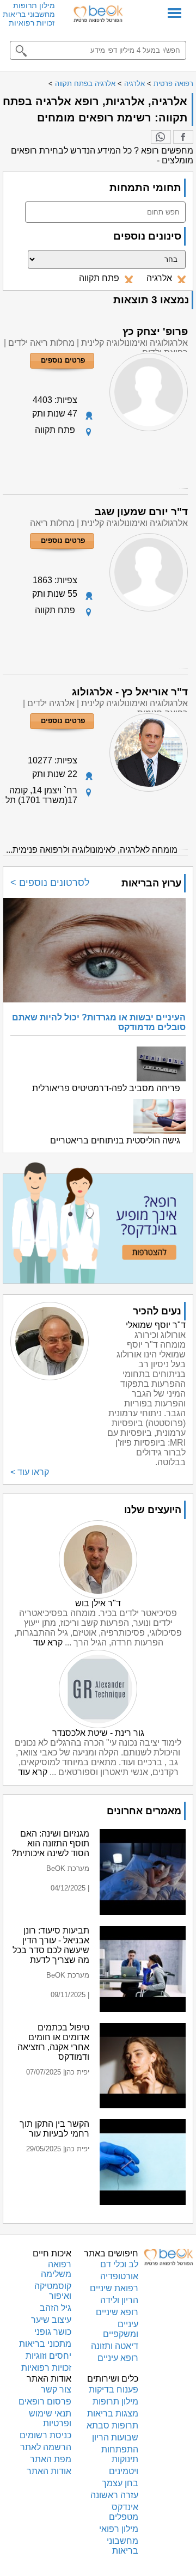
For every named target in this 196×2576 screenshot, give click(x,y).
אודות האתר (49, 2471)
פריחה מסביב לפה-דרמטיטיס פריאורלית (106, 1088)
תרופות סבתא (112, 2425)
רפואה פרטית (173, 84)
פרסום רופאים (45, 2401)
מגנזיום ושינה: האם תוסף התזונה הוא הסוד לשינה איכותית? (50, 1843)
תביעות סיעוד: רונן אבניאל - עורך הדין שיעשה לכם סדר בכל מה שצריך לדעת (51, 1945)
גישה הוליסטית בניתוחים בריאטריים (115, 1140)
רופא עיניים (118, 2358)
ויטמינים (124, 2471)
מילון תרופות (34, 5)
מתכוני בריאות (45, 2344)
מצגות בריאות (113, 2413)
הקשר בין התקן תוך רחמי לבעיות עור (54, 2129)
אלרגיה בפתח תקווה (85, 84)
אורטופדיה (119, 2276)
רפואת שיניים (114, 2288)
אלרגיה (134, 84)
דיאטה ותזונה (115, 2346)
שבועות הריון (115, 2437)
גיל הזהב (56, 2308)
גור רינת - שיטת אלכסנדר (98, 1733)
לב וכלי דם (119, 2264)
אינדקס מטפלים (124, 2512)
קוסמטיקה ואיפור (53, 2291)
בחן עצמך (120, 2483)
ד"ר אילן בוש (98, 1603)
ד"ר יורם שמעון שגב (141, 512)
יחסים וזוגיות (48, 2356)
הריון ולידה (119, 2300)
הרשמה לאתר (46, 2447)
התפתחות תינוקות (120, 2454)
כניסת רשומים (45, 2435)
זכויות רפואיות (32, 23)
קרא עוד (48, 1642)
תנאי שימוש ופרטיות (50, 2418)
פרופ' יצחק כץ (155, 331)
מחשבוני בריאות (29, 14)
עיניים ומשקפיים (121, 2329)
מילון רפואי (119, 2529)
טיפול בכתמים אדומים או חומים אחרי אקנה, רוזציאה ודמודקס (53, 2042)
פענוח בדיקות (114, 2390)
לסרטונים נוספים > (50, 883)
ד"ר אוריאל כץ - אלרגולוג (130, 692)
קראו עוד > (30, 1472)
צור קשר (56, 2390)
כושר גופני (53, 2332)
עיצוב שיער (51, 2320)
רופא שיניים (117, 2312)
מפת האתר (51, 2459)
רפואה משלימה (56, 2269)
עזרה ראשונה (114, 2495)
